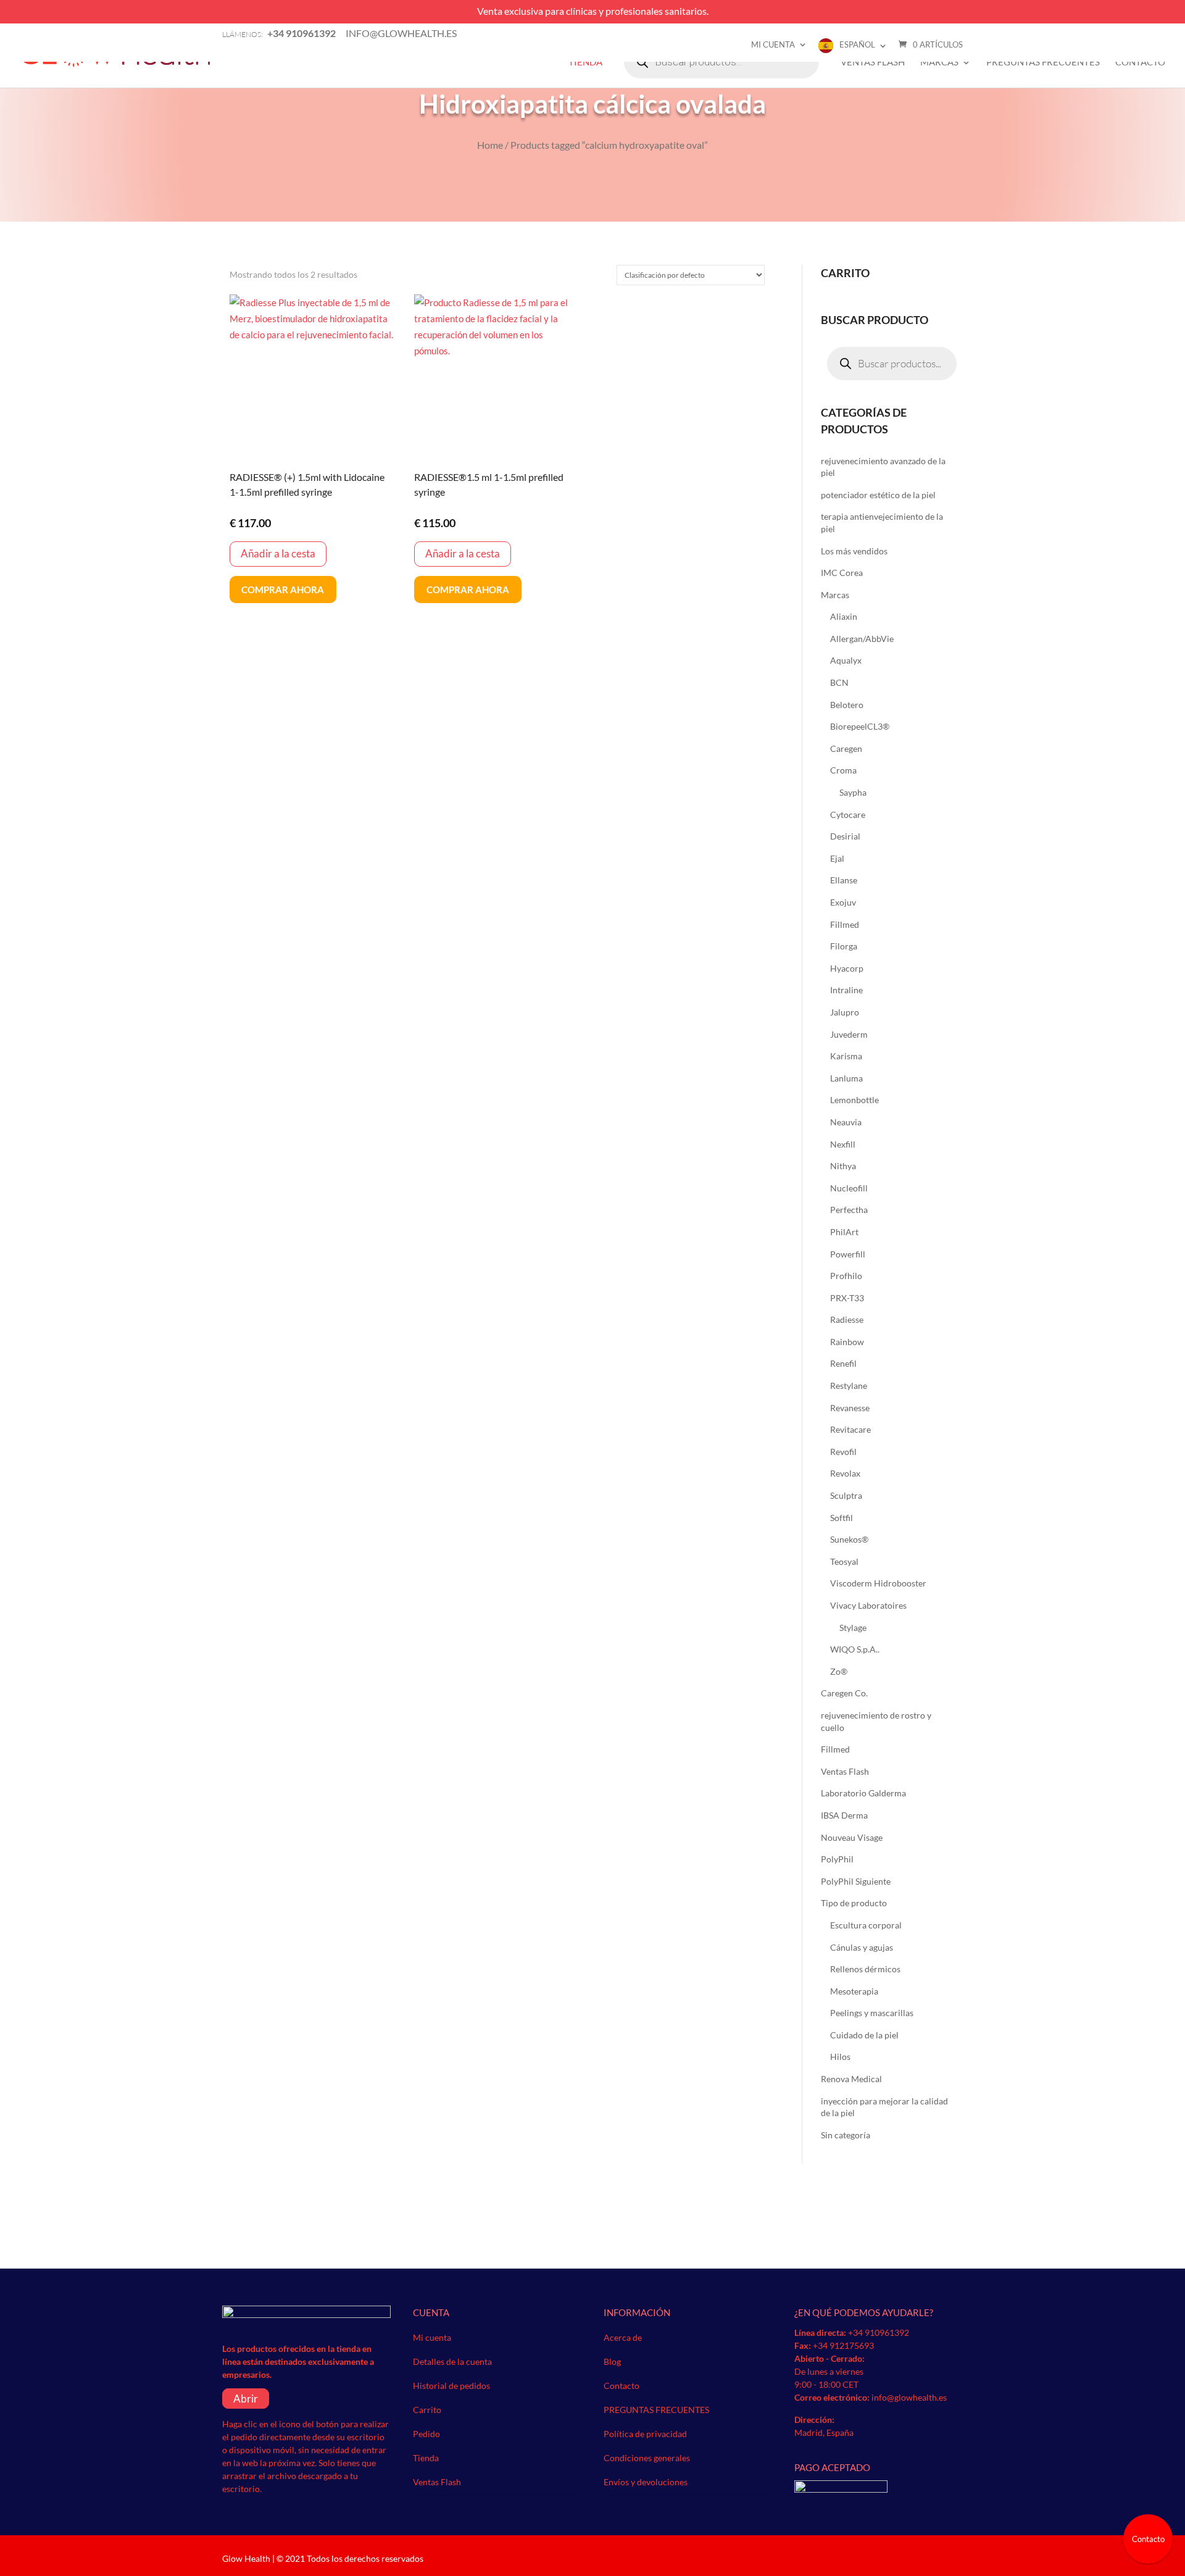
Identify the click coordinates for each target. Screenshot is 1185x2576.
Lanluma (846, 1078)
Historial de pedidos (451, 2386)
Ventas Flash (873, 62)
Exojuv (843, 902)
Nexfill (843, 1144)
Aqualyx (846, 660)
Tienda (585, 62)
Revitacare (850, 1429)
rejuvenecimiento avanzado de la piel (883, 467)
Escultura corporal (866, 1925)
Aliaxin (844, 616)
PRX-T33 (847, 1298)
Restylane (849, 1386)
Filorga (844, 946)
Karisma (846, 1056)
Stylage (853, 1628)
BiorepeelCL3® (860, 726)
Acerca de (623, 2337)
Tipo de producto (854, 1903)
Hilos (840, 2057)
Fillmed (845, 924)
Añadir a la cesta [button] (278, 553)
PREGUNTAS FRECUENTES (1043, 62)
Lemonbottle (854, 1100)
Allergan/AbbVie (862, 639)
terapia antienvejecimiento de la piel (882, 523)
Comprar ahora (283, 590)
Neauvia (846, 1122)
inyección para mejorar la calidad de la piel (884, 2107)
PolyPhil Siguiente (856, 1881)
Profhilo (846, 1276)
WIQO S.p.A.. (855, 1649)
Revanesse (850, 1408)
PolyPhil (837, 1859)
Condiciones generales (647, 2458)
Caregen (846, 748)
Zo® (839, 1671)
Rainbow (847, 1342)
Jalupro (845, 1012)
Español (857, 44)
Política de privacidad (645, 2434)
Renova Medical (851, 2079)
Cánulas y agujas (862, 1947)
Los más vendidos (854, 551)
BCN (839, 682)
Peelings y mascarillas (872, 2013)
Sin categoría (846, 2135)
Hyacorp (847, 968)
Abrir (246, 2399)
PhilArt (844, 1232)
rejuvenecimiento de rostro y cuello (876, 1721)
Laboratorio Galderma (863, 1793)
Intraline (846, 990)
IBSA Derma (844, 1815)
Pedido (426, 2434)
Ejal (837, 858)
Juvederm (849, 1034)
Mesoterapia (854, 1991)
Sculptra (846, 1495)
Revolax (845, 1473)
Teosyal (844, 1561)
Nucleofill (849, 1188)
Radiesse (847, 1319)
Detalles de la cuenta (452, 2361)
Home (490, 145)
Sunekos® (849, 1539)
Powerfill (848, 1254)
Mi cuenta (773, 44)
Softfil (842, 1518)
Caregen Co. (844, 1693)
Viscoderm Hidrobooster (878, 1583)
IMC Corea (842, 573)
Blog (612, 2361)
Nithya (843, 1166)
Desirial (845, 836)
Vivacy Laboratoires (868, 1605)
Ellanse (844, 880)
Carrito (427, 2410)
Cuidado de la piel (864, 2035)
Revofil (843, 1452)
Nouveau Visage (852, 1837)
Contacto (1140, 62)
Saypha (853, 792)
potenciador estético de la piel (878, 495)
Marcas (939, 62)
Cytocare (848, 815)
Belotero (847, 705)
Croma (843, 770)
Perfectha (849, 1210)
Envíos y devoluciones (646, 2482)
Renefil (843, 1363)
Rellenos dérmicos (865, 1969)
